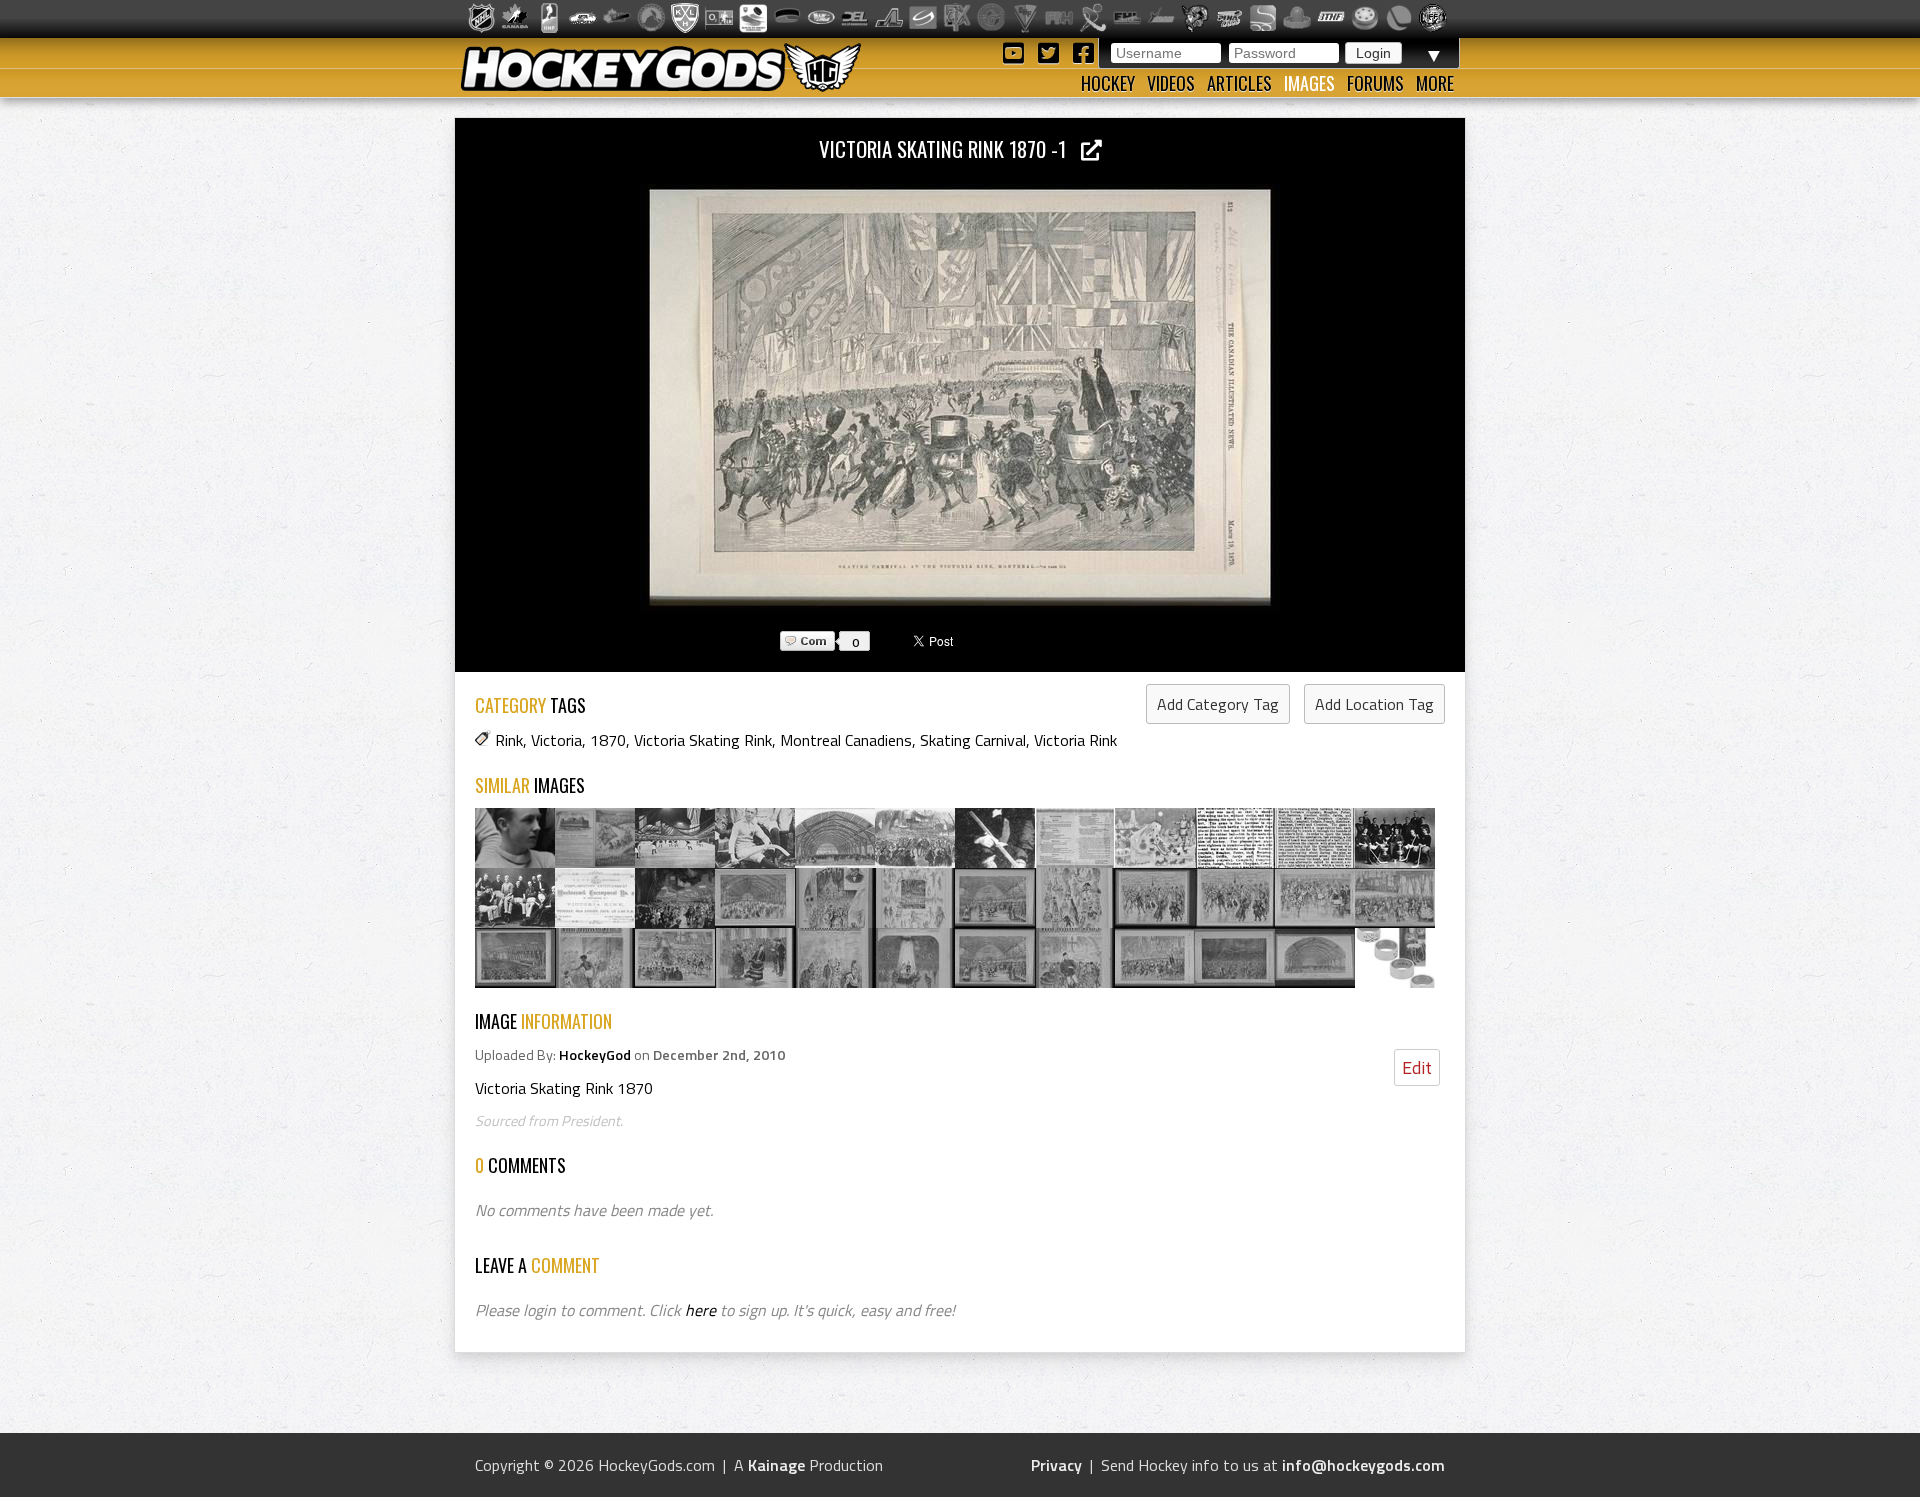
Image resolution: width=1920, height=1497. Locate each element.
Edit (1417, 1067)
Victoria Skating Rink (703, 740)
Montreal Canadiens (846, 740)
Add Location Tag (1374, 704)
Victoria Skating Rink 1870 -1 (950, 148)
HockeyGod (595, 1055)
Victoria (556, 740)
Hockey (1108, 83)
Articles (1239, 83)
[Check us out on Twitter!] (1051, 51)
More (1435, 83)
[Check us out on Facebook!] (1083, 51)
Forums (1375, 83)
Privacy (1056, 1465)
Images (1309, 83)
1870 (608, 740)
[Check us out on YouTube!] (1016, 51)
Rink (509, 740)
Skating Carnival (973, 740)
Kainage (776, 1465)
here (700, 1310)
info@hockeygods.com (1363, 1465)
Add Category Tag (1218, 704)
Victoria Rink (1075, 740)
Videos (1171, 83)
